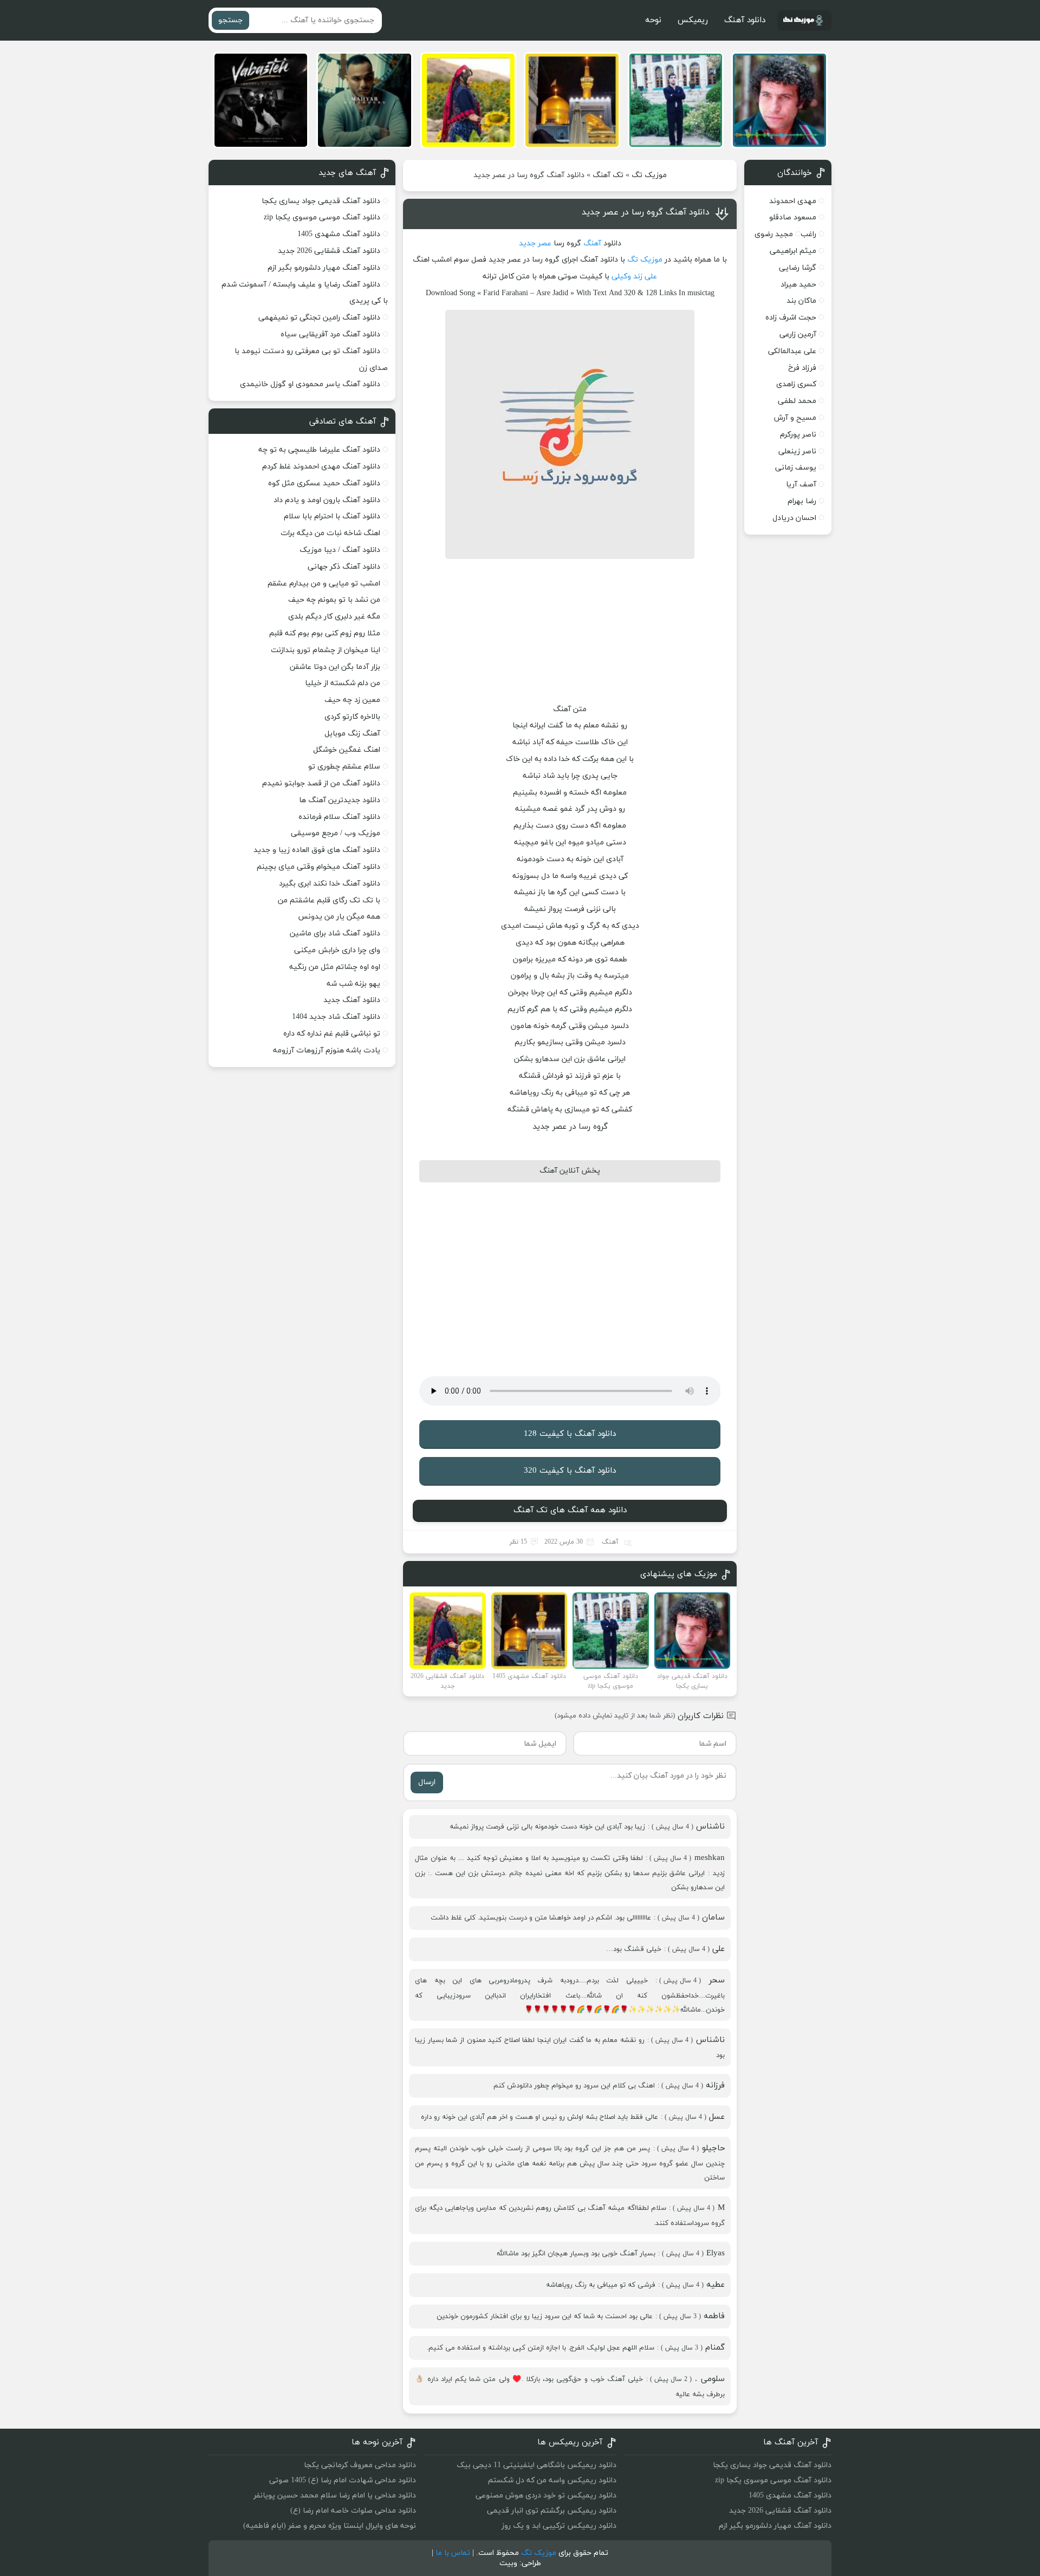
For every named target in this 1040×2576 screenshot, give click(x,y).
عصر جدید (535, 243)
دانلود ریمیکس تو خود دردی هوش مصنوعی (546, 2496)
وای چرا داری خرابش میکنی (337, 950)
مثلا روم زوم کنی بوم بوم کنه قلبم (325, 633)
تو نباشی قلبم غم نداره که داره (332, 1034)
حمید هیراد (798, 285)
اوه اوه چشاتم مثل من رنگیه (335, 967)
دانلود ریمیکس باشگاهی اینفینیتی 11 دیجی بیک (537, 2465)
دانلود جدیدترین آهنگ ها (340, 800)
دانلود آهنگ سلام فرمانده (339, 817)
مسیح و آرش (795, 418)
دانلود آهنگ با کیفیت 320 (570, 1471)
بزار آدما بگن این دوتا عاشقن (335, 667)
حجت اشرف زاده (791, 318)
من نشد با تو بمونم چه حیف (334, 600)
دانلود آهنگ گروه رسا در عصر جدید (646, 212)
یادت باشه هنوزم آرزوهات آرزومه (327, 1050)
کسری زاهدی (796, 384)
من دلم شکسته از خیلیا (343, 683)
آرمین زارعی (798, 334)
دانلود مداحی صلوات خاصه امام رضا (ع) (353, 2511)
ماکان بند (801, 301)
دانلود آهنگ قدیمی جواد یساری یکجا (321, 201)
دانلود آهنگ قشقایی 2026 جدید (329, 251)
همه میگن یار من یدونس (339, 917)
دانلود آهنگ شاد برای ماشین (335, 934)
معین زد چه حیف (352, 700)
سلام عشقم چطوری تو (344, 767)
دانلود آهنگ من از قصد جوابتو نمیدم (321, 783)
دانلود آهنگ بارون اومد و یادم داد (327, 500)
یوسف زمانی (796, 468)
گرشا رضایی (798, 268)
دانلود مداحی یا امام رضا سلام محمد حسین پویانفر (335, 2496)
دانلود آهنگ (745, 20)
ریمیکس (693, 20)
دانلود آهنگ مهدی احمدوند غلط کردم (321, 467)
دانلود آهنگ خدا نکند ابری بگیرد (330, 884)
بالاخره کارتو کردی (352, 717)
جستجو (230, 20)
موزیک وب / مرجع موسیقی (334, 833)
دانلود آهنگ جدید (352, 1000)
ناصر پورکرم (798, 435)
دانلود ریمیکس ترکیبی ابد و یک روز (559, 2526)
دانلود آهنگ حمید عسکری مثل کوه (324, 483)
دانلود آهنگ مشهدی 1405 (339, 234)
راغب (808, 234)
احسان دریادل (794, 518)
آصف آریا (801, 484)
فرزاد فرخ (802, 368)
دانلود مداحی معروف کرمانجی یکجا (360, 2465)
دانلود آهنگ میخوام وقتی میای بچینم (318, 867)
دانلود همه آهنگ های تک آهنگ (570, 1510)
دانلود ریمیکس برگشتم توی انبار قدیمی (552, 2511)
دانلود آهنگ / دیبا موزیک (340, 550)
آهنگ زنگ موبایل (352, 734)
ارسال (427, 1782)
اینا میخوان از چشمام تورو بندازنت (326, 650)
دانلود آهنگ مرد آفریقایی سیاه (330, 334)
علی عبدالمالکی (792, 351)
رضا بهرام (802, 501)
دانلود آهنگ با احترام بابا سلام (332, 516)
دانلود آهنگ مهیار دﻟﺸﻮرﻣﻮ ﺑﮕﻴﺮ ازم (324, 268)
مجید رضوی (774, 234)
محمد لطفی (797, 401)
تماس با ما (453, 2553)
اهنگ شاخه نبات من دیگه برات (330, 533)
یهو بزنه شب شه (353, 984)
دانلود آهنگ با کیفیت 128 (570, 1434)
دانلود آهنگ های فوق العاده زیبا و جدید (317, 850)
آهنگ (592, 243)
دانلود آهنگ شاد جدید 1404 (336, 1017)
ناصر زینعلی (797, 451)
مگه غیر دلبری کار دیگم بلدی (334, 617)
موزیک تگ (649, 175)
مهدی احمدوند (793, 201)
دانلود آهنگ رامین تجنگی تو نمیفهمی (319, 318)
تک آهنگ (608, 175)
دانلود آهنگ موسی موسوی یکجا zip (322, 217)
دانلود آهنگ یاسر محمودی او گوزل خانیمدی (310, 384)
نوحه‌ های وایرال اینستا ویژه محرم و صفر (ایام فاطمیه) (330, 2526)
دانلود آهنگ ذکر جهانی (344, 567)
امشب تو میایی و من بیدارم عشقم (324, 584)
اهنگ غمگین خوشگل (347, 750)
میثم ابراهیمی (793, 251)
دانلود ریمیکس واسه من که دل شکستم (552, 2480)
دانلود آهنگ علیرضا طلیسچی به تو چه (319, 450)
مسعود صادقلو (793, 217)
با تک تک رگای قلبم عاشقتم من (329, 900)
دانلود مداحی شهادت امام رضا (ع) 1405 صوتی (343, 2480)
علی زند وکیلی (634, 277)
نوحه (653, 20)
